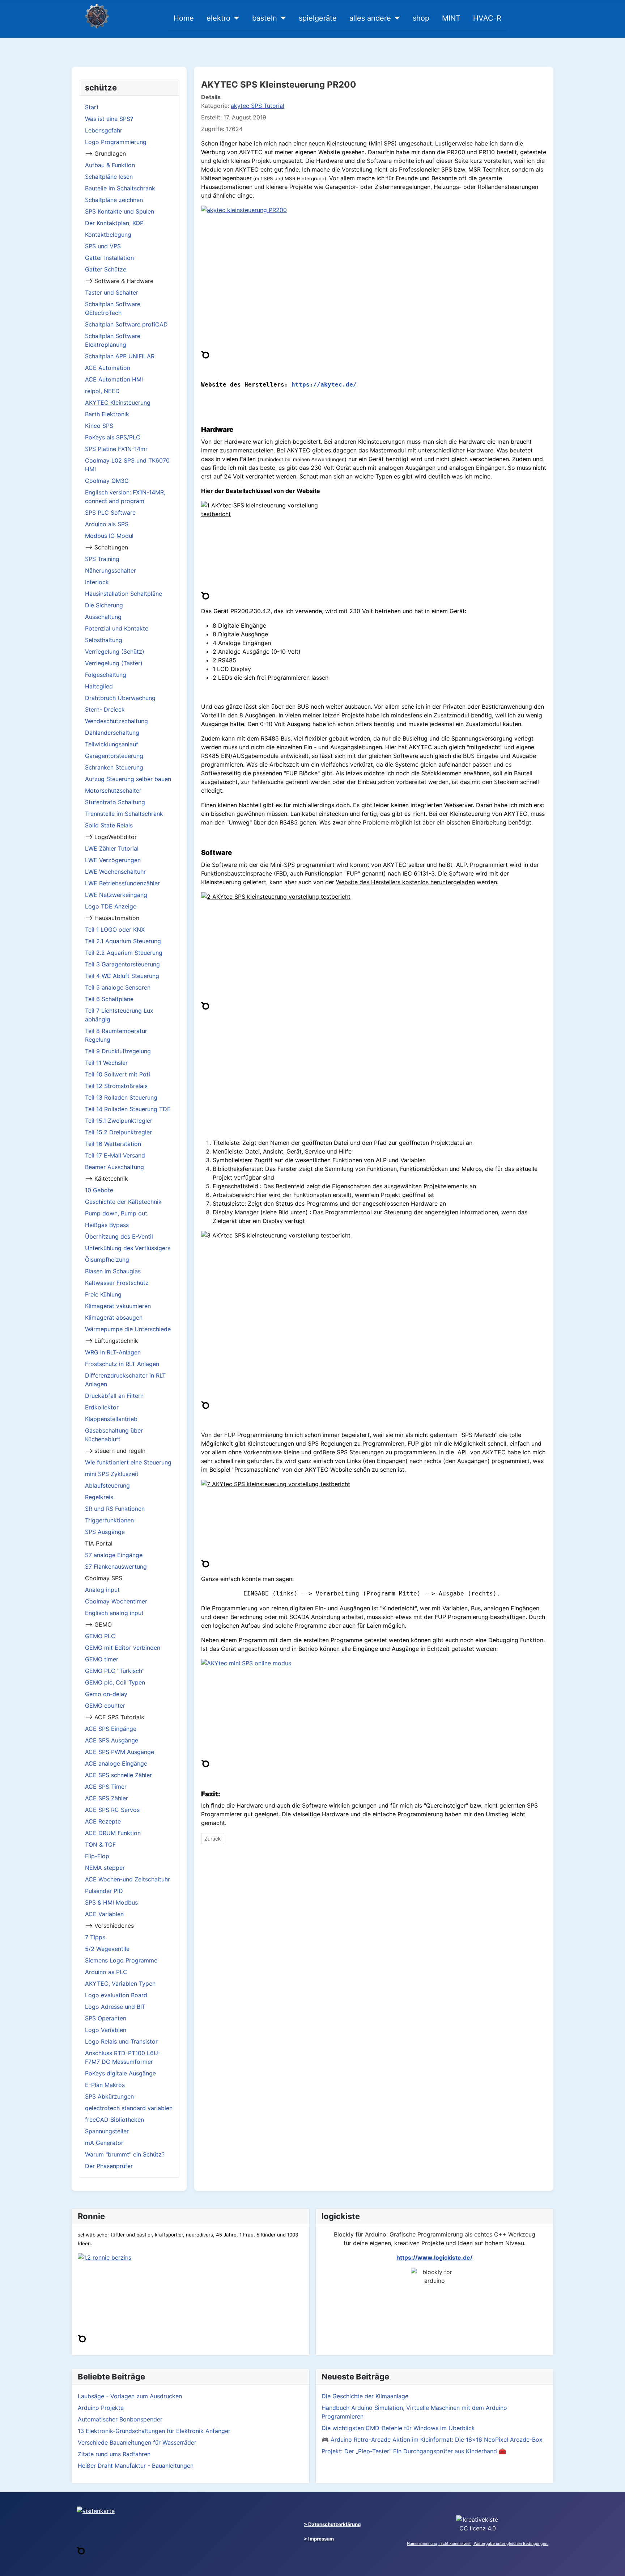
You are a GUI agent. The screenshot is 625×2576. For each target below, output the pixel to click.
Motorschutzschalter (113, 790)
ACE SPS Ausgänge (112, 1740)
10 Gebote (99, 1190)
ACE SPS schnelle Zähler (118, 1775)
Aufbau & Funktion (110, 165)
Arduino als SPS (107, 524)
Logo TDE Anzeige (111, 906)
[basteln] (282, 18)
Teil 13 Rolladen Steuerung (121, 1097)
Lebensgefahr (104, 130)
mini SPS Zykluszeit (112, 1474)
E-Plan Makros (105, 2085)
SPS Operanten (106, 2018)
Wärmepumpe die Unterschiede (128, 1329)
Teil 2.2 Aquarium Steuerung (124, 953)
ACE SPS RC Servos (112, 1810)
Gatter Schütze (106, 269)
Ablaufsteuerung (107, 1485)
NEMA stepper (105, 1868)
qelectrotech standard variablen (129, 2108)
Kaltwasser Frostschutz (117, 1283)
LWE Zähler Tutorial (112, 848)
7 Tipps (95, 1937)
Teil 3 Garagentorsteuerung (122, 964)
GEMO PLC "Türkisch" (115, 1671)
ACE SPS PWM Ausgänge (120, 1752)
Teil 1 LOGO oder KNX (115, 929)
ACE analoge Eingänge (116, 1763)
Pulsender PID (104, 1891)
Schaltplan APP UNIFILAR (120, 356)
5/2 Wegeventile (107, 1949)
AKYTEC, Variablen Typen (120, 1983)
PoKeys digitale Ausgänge (120, 2073)
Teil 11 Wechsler (106, 1063)
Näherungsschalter (110, 570)
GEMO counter (105, 1706)
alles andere (370, 18)
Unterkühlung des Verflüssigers (128, 1248)
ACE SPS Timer (106, 1787)
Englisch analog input (114, 1613)
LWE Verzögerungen (113, 860)
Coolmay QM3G (107, 481)
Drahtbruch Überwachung (120, 698)
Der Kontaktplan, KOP (114, 223)
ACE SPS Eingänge (111, 1729)
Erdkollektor (102, 1407)
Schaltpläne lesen (109, 177)
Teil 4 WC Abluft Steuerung (122, 976)
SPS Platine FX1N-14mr (116, 449)
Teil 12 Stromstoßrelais (116, 1086)
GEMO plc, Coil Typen (115, 1682)
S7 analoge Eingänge (114, 1555)
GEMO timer (102, 1659)
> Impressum (319, 2539)
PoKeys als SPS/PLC (113, 437)
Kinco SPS (99, 426)
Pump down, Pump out (116, 1213)
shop (421, 18)
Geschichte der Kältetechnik (123, 1202)
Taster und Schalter (112, 292)
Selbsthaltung (104, 640)
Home (184, 18)
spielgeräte (318, 18)
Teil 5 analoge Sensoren (118, 987)
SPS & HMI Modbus (111, 1902)
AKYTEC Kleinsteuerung (118, 402)
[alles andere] (396, 18)
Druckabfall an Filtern (114, 1396)
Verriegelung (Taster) (114, 663)
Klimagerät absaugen (114, 1317)
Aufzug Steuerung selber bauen (128, 779)
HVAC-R (487, 18)
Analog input (102, 1590)
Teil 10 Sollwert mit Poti (118, 1074)
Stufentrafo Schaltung (115, 802)
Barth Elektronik (107, 414)
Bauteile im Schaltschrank (120, 188)
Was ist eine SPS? (109, 119)
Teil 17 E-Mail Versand (115, 1155)
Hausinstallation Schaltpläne (124, 594)
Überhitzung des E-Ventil (119, 1236)
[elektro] (235, 18)
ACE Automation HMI (114, 379)
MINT (451, 18)
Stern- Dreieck (105, 709)
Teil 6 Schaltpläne (109, 999)
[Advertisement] (374, 1082)
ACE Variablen (104, 1914)
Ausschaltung (103, 617)
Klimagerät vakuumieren (118, 1306)
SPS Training (102, 559)
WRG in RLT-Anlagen (113, 1352)
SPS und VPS (103, 246)
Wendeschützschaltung (116, 721)
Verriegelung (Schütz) (115, 652)
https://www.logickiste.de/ (434, 2257)
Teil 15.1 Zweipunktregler (119, 1121)
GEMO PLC (100, 1636)
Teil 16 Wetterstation (113, 1144)
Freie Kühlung (103, 1294)
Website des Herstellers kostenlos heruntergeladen (405, 882)
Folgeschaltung (106, 675)
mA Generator (104, 2143)
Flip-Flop (97, 1856)
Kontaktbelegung (108, 235)
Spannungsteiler (107, 2131)
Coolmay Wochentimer (116, 1601)
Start (92, 107)
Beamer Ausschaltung (114, 1167)
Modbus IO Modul (109, 536)
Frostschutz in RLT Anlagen (122, 1364)
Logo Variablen (106, 2030)
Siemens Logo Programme (121, 1960)
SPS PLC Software (110, 513)
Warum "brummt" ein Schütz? (125, 2154)
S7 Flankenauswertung (116, 1567)
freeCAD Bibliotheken (114, 2120)
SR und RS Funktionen (115, 1509)
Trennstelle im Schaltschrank (124, 814)
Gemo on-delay (106, 1694)
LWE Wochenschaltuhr (115, 872)
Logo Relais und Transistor (121, 2041)
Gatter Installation (109, 258)
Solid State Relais (109, 825)
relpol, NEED (102, 391)
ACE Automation (108, 368)
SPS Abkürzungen (109, 2096)
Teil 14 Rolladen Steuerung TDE (128, 1109)
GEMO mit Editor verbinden (123, 1648)
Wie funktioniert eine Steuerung (128, 1462)
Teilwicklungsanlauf (112, 744)
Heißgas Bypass (107, 1225)
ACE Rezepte (103, 1821)
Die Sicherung (104, 605)
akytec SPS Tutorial (258, 106)
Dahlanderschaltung (112, 733)
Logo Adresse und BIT (115, 2007)
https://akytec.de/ (324, 385)
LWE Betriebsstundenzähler (122, 883)
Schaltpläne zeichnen (114, 200)
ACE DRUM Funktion (113, 1833)
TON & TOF (100, 1844)
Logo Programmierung (116, 142)
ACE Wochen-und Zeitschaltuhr (127, 1879)
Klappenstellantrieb (111, 1419)
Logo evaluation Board (116, 1995)
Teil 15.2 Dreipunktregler (118, 1132)
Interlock (97, 582)
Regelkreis (99, 1497)
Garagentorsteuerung (114, 756)
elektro (218, 18)
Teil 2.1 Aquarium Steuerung (123, 941)
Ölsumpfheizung (107, 1260)
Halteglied (99, 686)
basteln (265, 18)
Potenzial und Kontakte (117, 628)
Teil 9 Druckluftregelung (118, 1051)
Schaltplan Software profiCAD (126, 324)
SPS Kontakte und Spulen (120, 211)
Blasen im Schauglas (113, 1271)
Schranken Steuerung (114, 767)
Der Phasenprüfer (109, 2166)
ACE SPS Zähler (107, 1798)
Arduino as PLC (106, 1972)
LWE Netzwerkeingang (116, 895)
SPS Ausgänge (105, 1532)
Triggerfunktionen (109, 1520)
